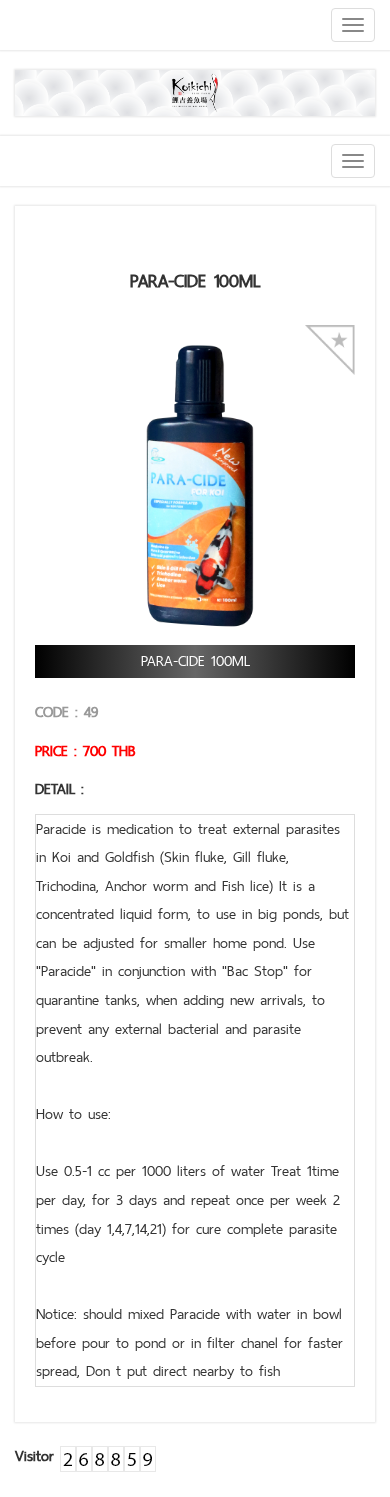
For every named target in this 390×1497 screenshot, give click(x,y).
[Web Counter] (108, 1455)
